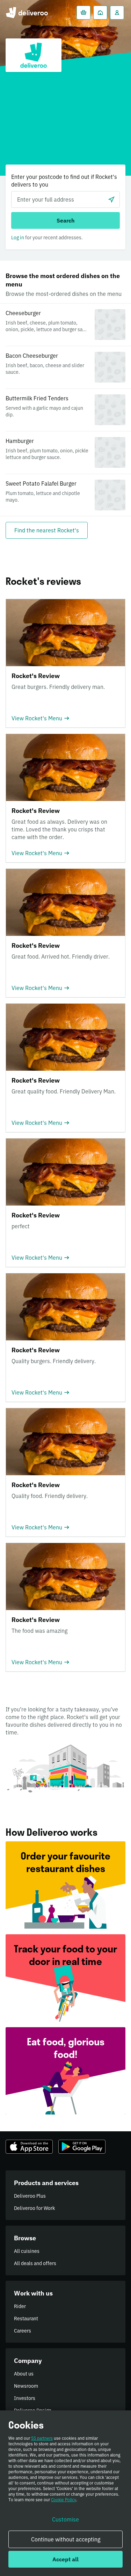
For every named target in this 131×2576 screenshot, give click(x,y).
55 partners (42, 2438)
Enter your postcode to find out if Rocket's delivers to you (64, 181)
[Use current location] (111, 199)
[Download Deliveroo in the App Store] (29, 2147)
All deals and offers (35, 2263)
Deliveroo (27, 13)
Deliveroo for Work (34, 2208)
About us (24, 2374)
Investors (25, 2398)
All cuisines (27, 2251)
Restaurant (26, 2319)
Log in (18, 238)
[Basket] (83, 13)
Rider (20, 2306)
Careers (23, 2331)
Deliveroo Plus (30, 2196)
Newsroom (26, 2386)
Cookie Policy (64, 2500)
